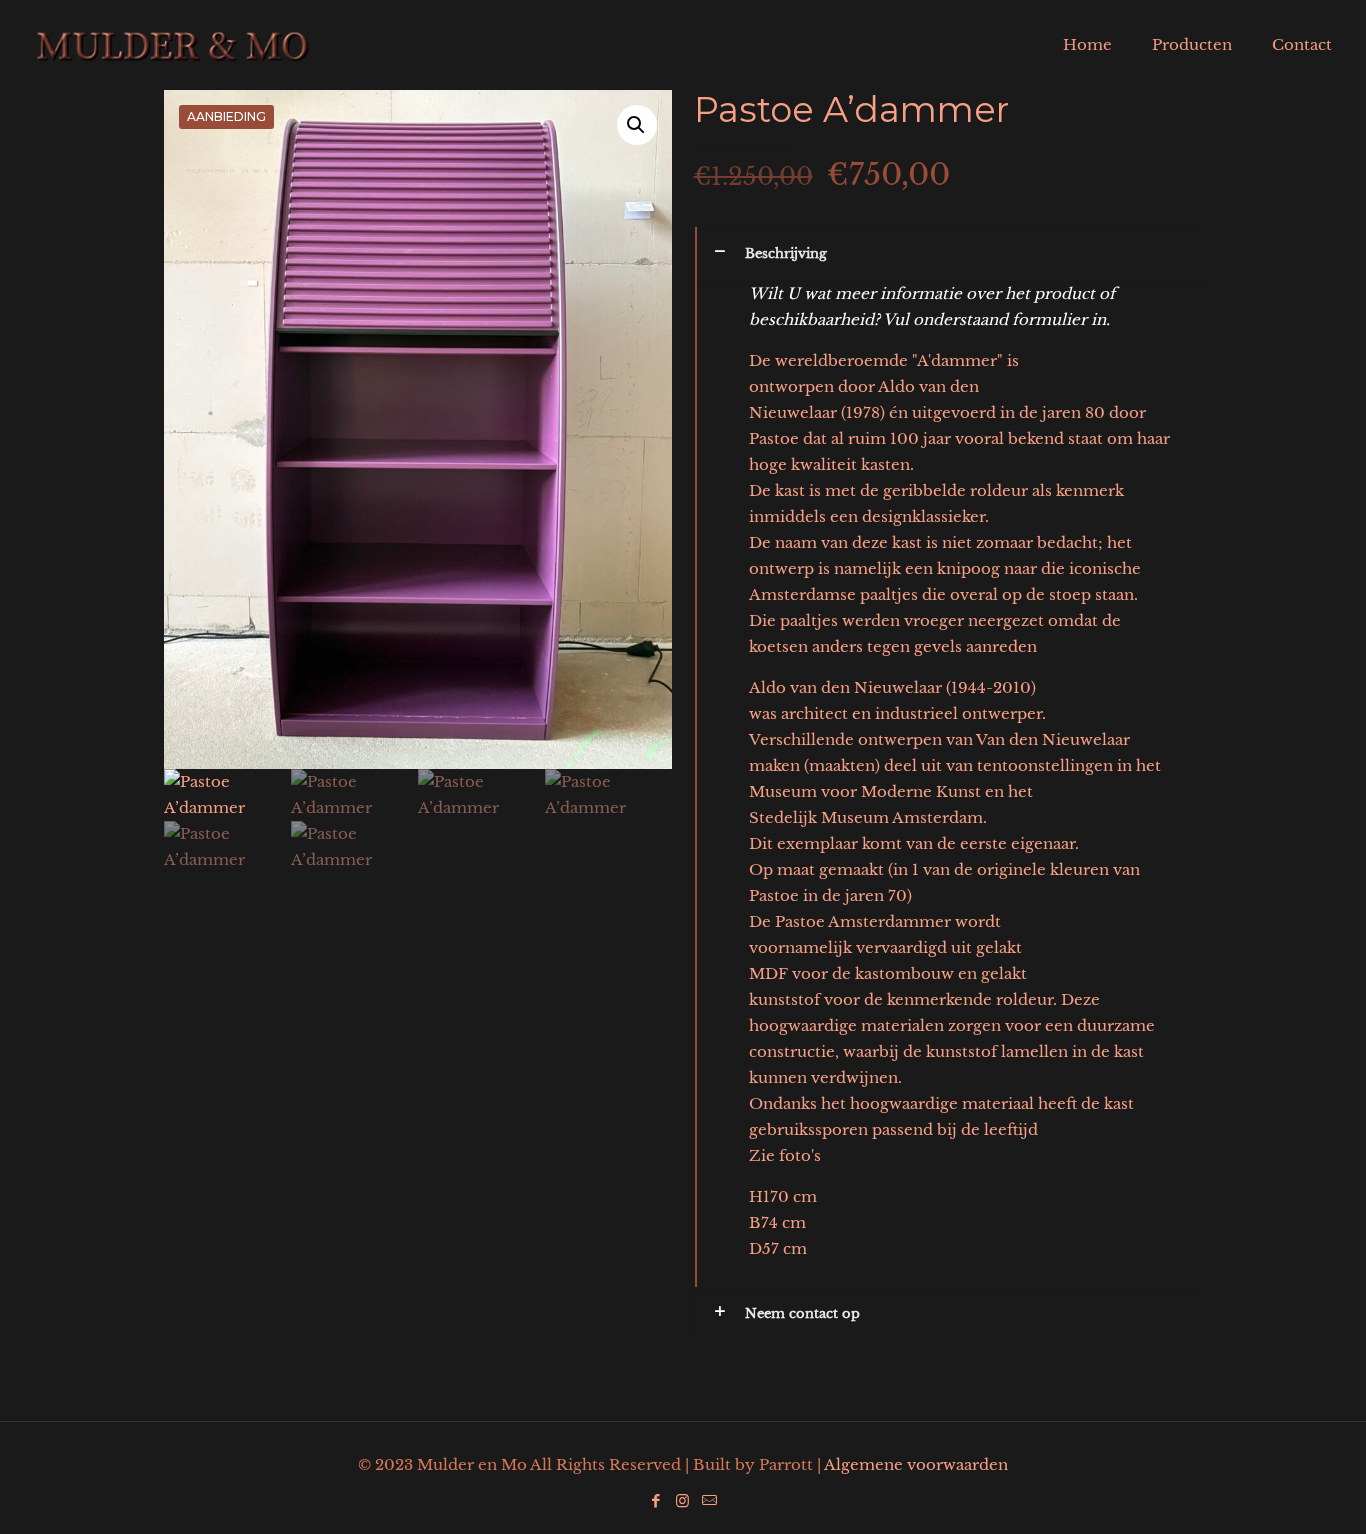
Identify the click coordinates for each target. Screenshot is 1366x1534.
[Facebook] (655, 1500)
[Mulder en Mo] (172, 45)
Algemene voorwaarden (916, 1464)
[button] (637, 125)
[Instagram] (682, 1500)
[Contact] (709, 1500)
